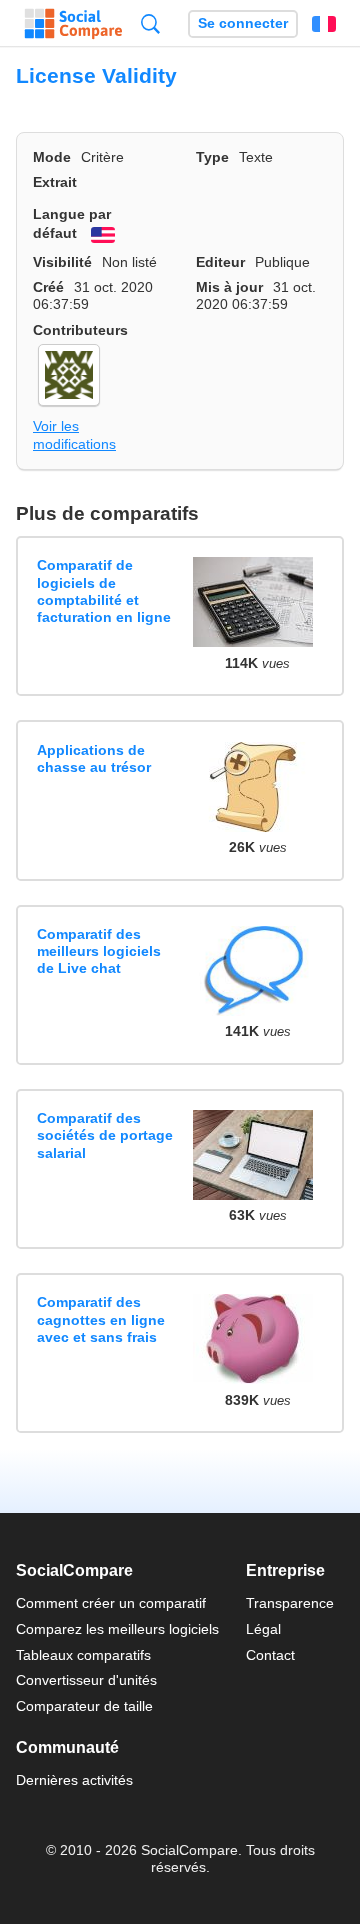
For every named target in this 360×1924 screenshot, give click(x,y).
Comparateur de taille (84, 1706)
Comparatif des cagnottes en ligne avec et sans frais (101, 1319)
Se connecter (243, 23)
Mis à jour (229, 287)
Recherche (150, 23)
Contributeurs (80, 330)
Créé (48, 287)
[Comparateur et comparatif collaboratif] (73, 24)
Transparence (290, 1603)
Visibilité (62, 262)
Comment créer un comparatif (111, 1603)
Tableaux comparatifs (83, 1655)
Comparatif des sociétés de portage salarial (105, 1135)
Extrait (55, 182)
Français (324, 24)
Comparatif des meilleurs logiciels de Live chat (99, 951)
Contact (270, 1655)
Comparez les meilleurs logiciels (117, 1629)
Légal (263, 1629)
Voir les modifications (74, 434)
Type (212, 157)
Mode (52, 157)
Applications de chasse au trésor (94, 758)
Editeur (220, 262)
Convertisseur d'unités (86, 1680)
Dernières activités (74, 1780)
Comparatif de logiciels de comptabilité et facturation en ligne (104, 591)
